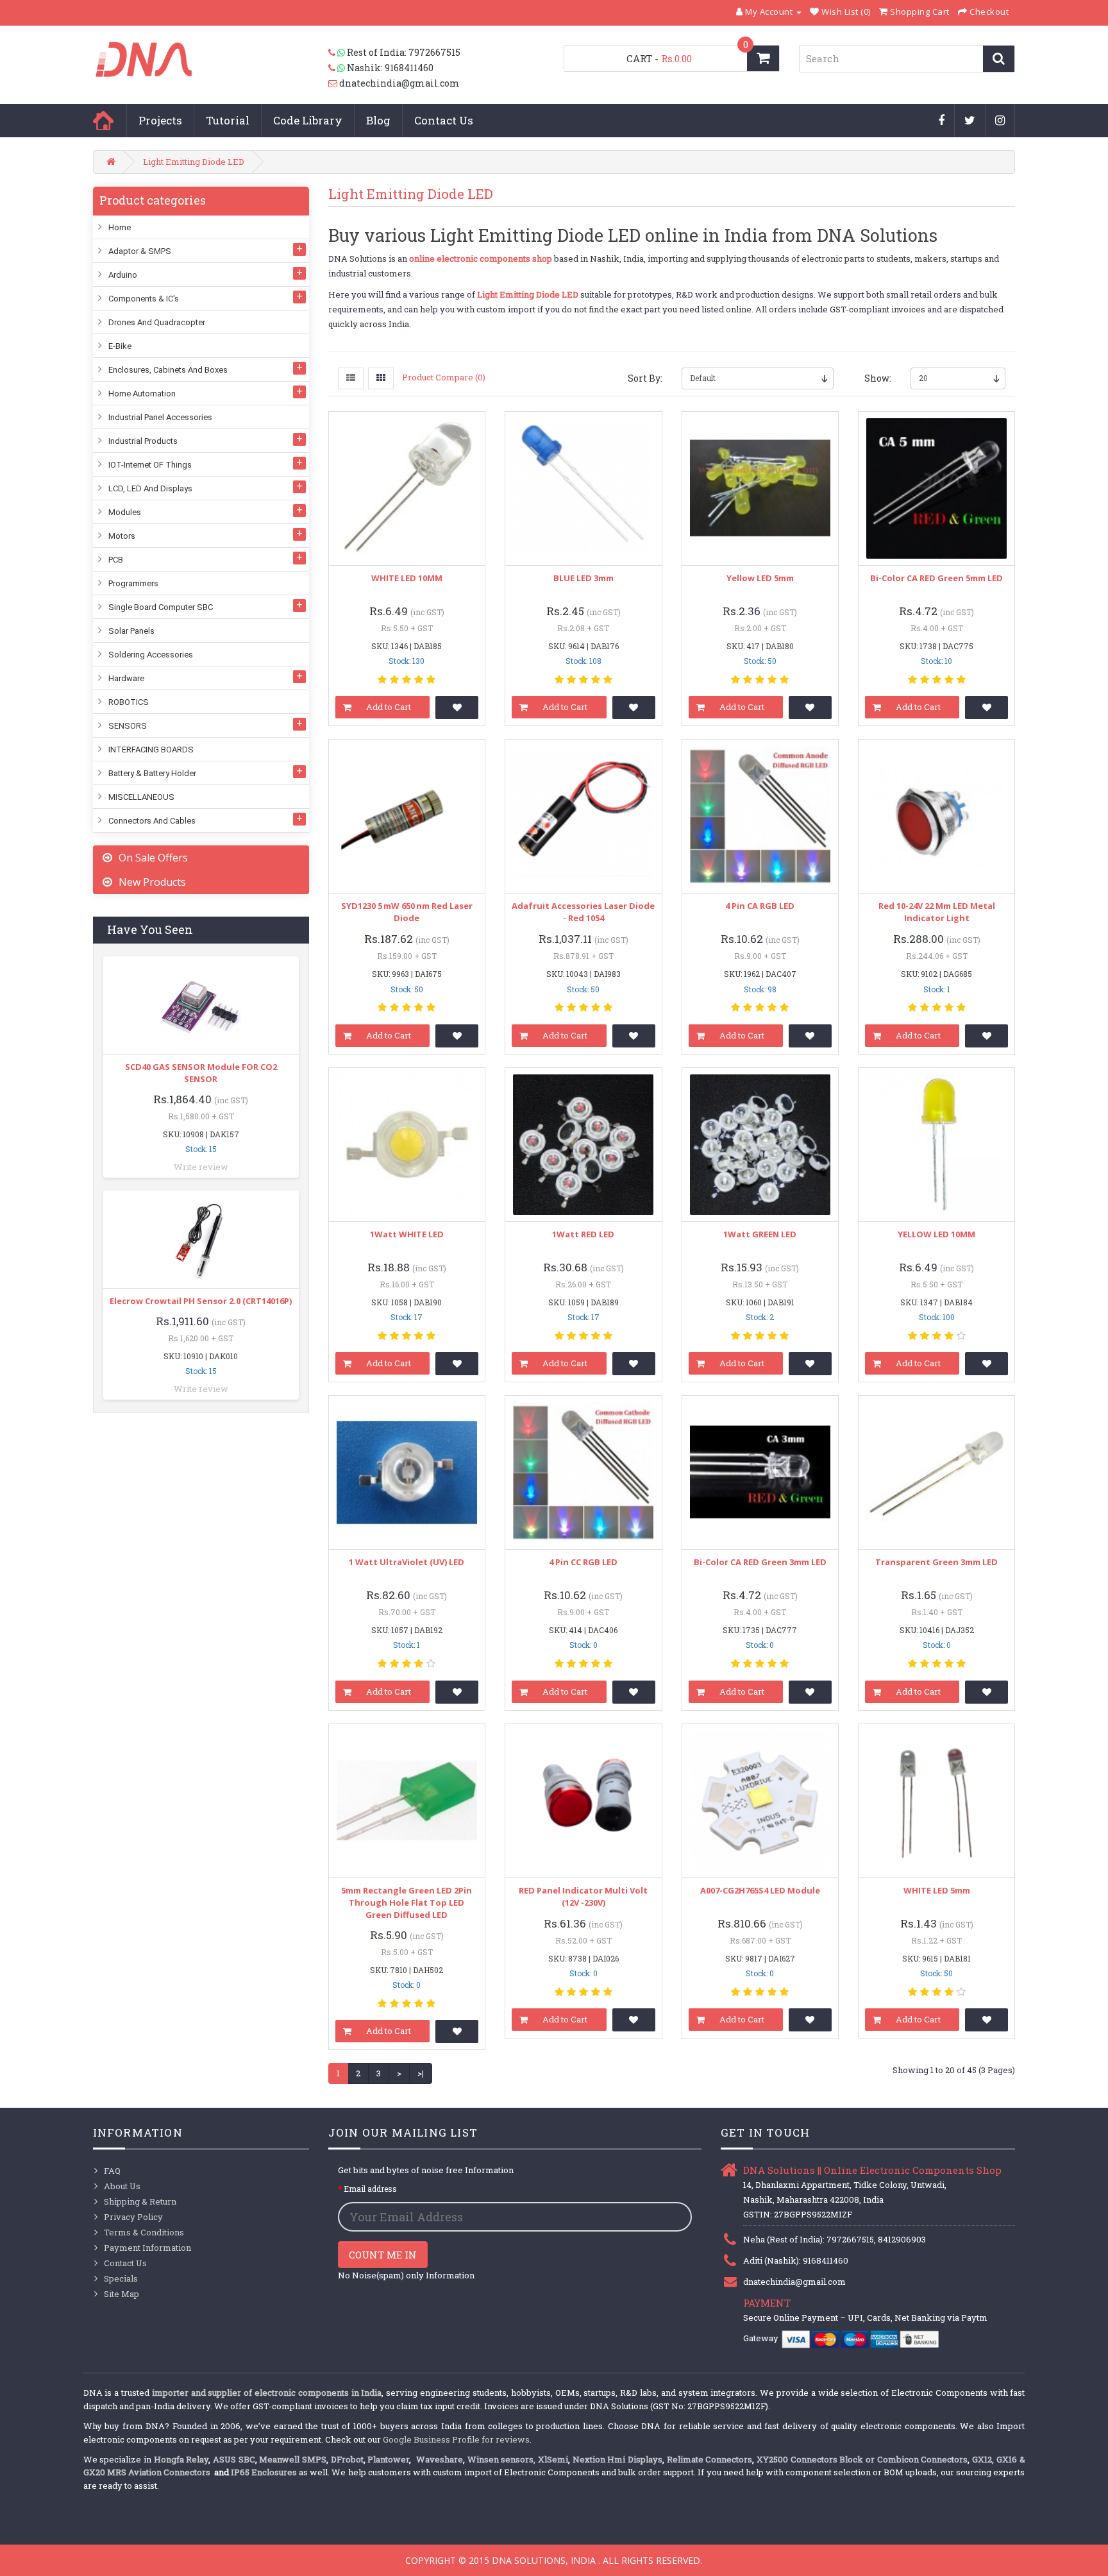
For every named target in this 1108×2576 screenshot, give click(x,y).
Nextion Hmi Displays (617, 2459)
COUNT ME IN (383, 2255)
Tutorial (228, 120)
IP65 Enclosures (264, 2472)
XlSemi (553, 2459)
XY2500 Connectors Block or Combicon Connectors (862, 2459)
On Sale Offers (153, 858)
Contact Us (444, 120)
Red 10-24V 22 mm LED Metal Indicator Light (937, 912)
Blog (378, 120)
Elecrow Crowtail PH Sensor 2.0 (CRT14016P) (201, 1301)
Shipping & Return (140, 2201)
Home (103, 121)
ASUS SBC (234, 2459)
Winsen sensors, (502, 2459)
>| (421, 2073)
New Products (152, 882)
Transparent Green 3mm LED (936, 1562)
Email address (370, 2189)
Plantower (388, 2459)
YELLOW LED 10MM (936, 1234)
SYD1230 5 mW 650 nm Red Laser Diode (407, 912)
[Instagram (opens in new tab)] (1000, 121)
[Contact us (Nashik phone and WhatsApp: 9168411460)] (338, 68)
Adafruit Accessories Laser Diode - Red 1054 (583, 912)
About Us (122, 2186)
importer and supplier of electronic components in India (267, 2393)
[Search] (999, 59)
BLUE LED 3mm (583, 578)
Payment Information (147, 2248)
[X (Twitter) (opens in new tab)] (970, 121)
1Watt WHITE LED (407, 1234)
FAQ (112, 2171)
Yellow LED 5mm (760, 578)
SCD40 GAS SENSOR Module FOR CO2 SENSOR (201, 1073)
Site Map (122, 2294)
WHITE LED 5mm (937, 1890)
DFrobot (347, 2459)
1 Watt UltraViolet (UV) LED (407, 1562)
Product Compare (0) (444, 377)
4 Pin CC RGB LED (583, 1562)
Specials (121, 2278)
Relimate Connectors (710, 2459)
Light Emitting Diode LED (194, 162)
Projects (160, 120)
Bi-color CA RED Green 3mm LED (760, 1562)
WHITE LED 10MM (407, 578)
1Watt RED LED (583, 1234)
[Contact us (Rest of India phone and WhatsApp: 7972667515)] (338, 53)
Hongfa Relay (181, 2459)
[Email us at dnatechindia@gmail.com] (334, 83)
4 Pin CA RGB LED (760, 906)
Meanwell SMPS (293, 2459)
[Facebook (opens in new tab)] (942, 121)
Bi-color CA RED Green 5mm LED (936, 578)
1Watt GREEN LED (760, 1234)
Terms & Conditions (144, 2232)
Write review (201, 1167)
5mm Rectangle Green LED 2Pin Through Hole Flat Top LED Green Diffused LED (407, 1902)
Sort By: (645, 378)
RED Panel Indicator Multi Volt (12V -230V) (583, 1896)
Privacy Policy (133, 2217)
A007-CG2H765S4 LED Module (760, 1890)
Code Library (308, 120)
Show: (878, 378)
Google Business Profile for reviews (456, 2439)
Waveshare (440, 2459)
